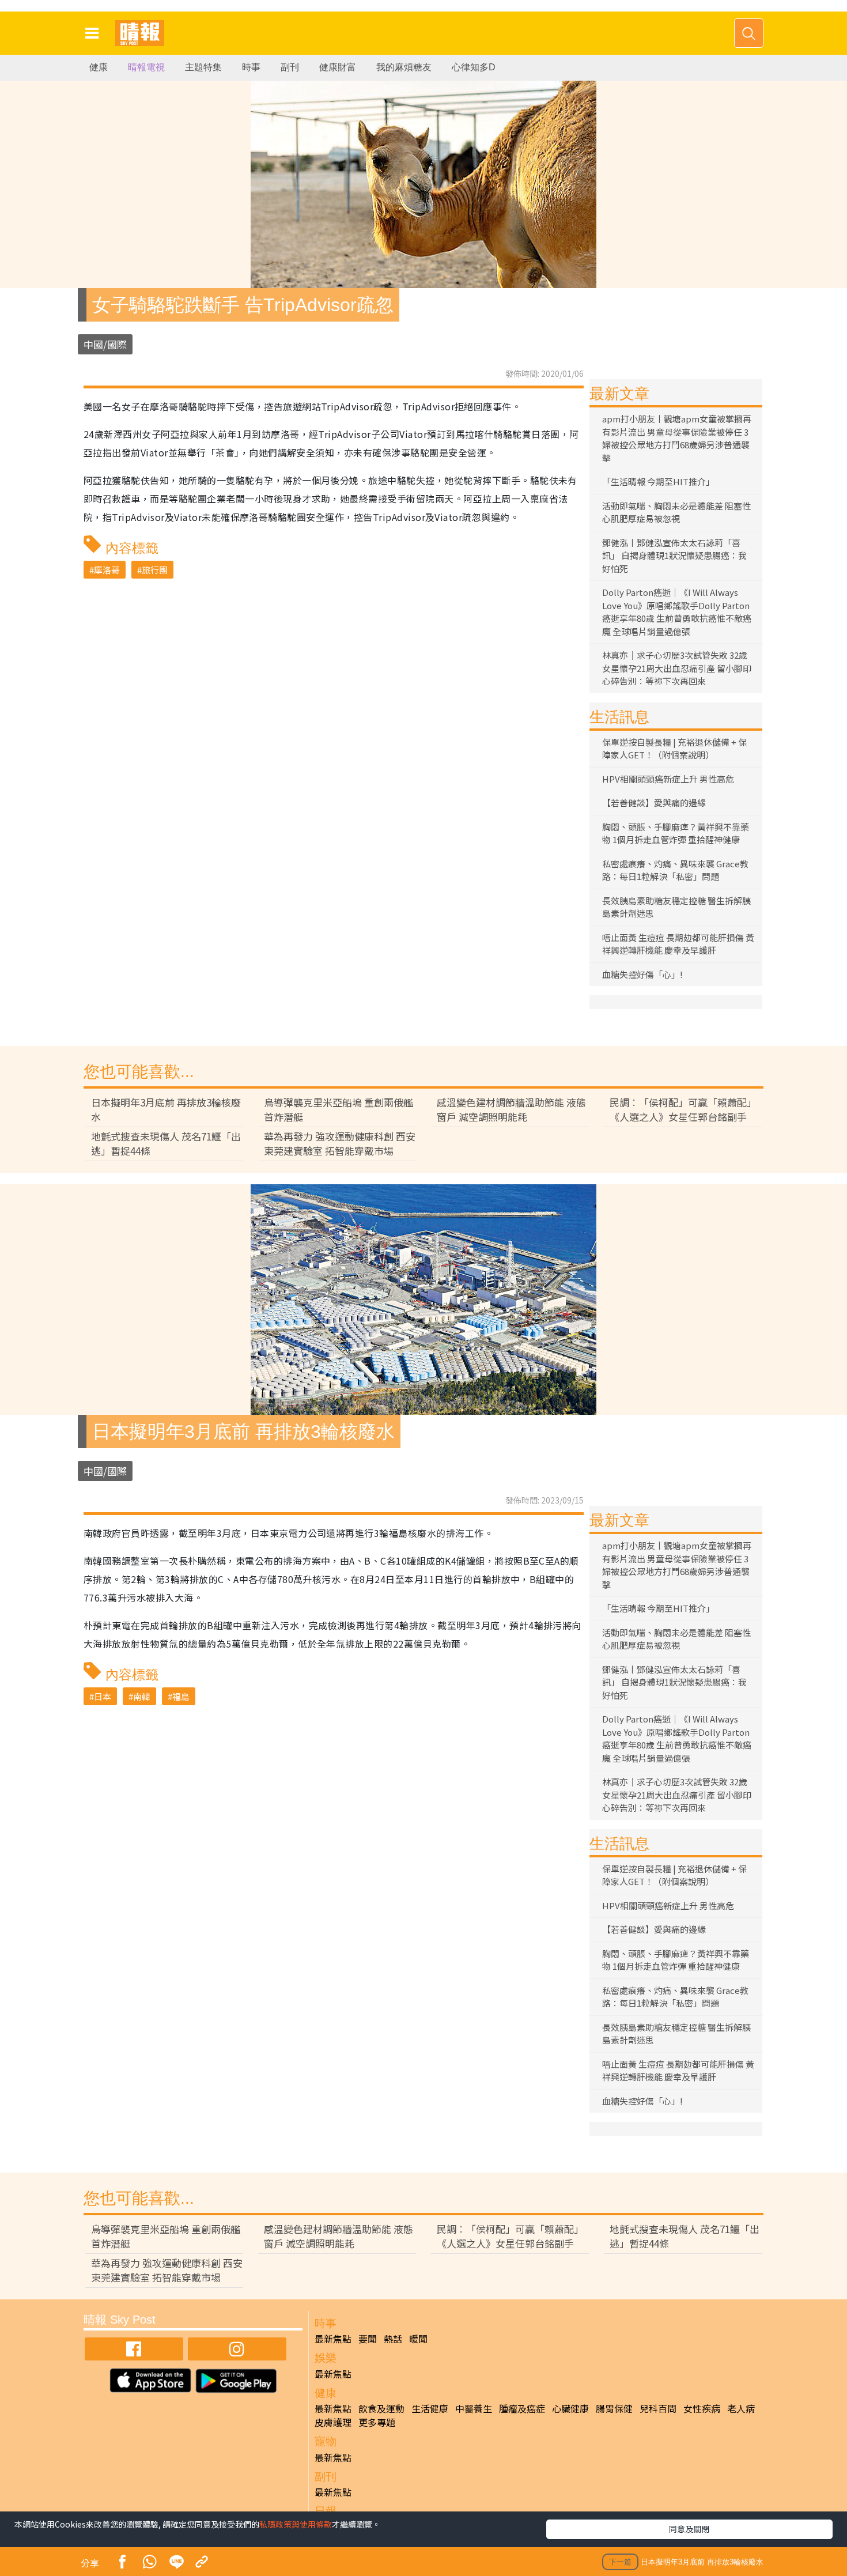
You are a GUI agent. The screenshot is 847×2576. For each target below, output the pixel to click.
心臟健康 (570, 2408)
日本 (103, 1696)
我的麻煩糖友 (404, 67)
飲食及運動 (381, 2408)
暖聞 (418, 2339)
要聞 (368, 2339)
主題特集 (203, 67)
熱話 (393, 2339)
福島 (181, 1696)
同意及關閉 (689, 2529)
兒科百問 (658, 2408)
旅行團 (155, 570)
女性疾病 (702, 2408)
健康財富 (338, 67)
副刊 (290, 67)
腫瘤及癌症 (522, 2408)
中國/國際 (105, 344)
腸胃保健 (614, 2408)
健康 (99, 67)
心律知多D (474, 67)
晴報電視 (146, 67)
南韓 (142, 1696)
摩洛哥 (107, 570)
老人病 (741, 2408)
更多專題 (377, 2422)
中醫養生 (474, 2408)
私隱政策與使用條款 (296, 2524)
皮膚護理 (333, 2422)
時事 (251, 67)
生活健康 (430, 2408)
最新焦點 (333, 2339)
